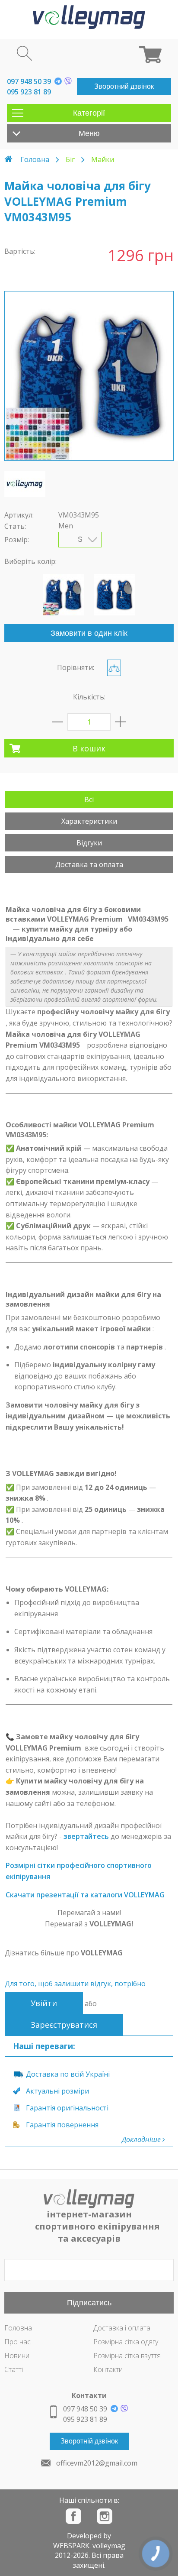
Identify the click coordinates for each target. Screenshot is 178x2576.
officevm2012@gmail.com (97, 2463)
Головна (35, 159)
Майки (103, 159)
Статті (14, 2369)
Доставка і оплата (122, 2328)
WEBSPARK (71, 2546)
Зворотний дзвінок (124, 86)
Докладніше (142, 2139)
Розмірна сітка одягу (126, 2342)
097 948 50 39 (29, 81)
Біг (70, 159)
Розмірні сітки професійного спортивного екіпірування (79, 1871)
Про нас (17, 2342)
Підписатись (89, 2303)
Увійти (44, 2003)
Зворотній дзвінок (89, 2441)
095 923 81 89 (29, 92)
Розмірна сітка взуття (127, 2356)
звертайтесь (86, 1836)
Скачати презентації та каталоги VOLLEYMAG (85, 1895)
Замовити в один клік (89, 633)
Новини (17, 2356)
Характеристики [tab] (89, 821)
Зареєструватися (64, 2025)
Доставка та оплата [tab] (89, 864)
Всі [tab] (89, 799)
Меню (89, 133)
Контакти (108, 2369)
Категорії (89, 113)
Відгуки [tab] (89, 843)
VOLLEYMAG (102, 1953)
